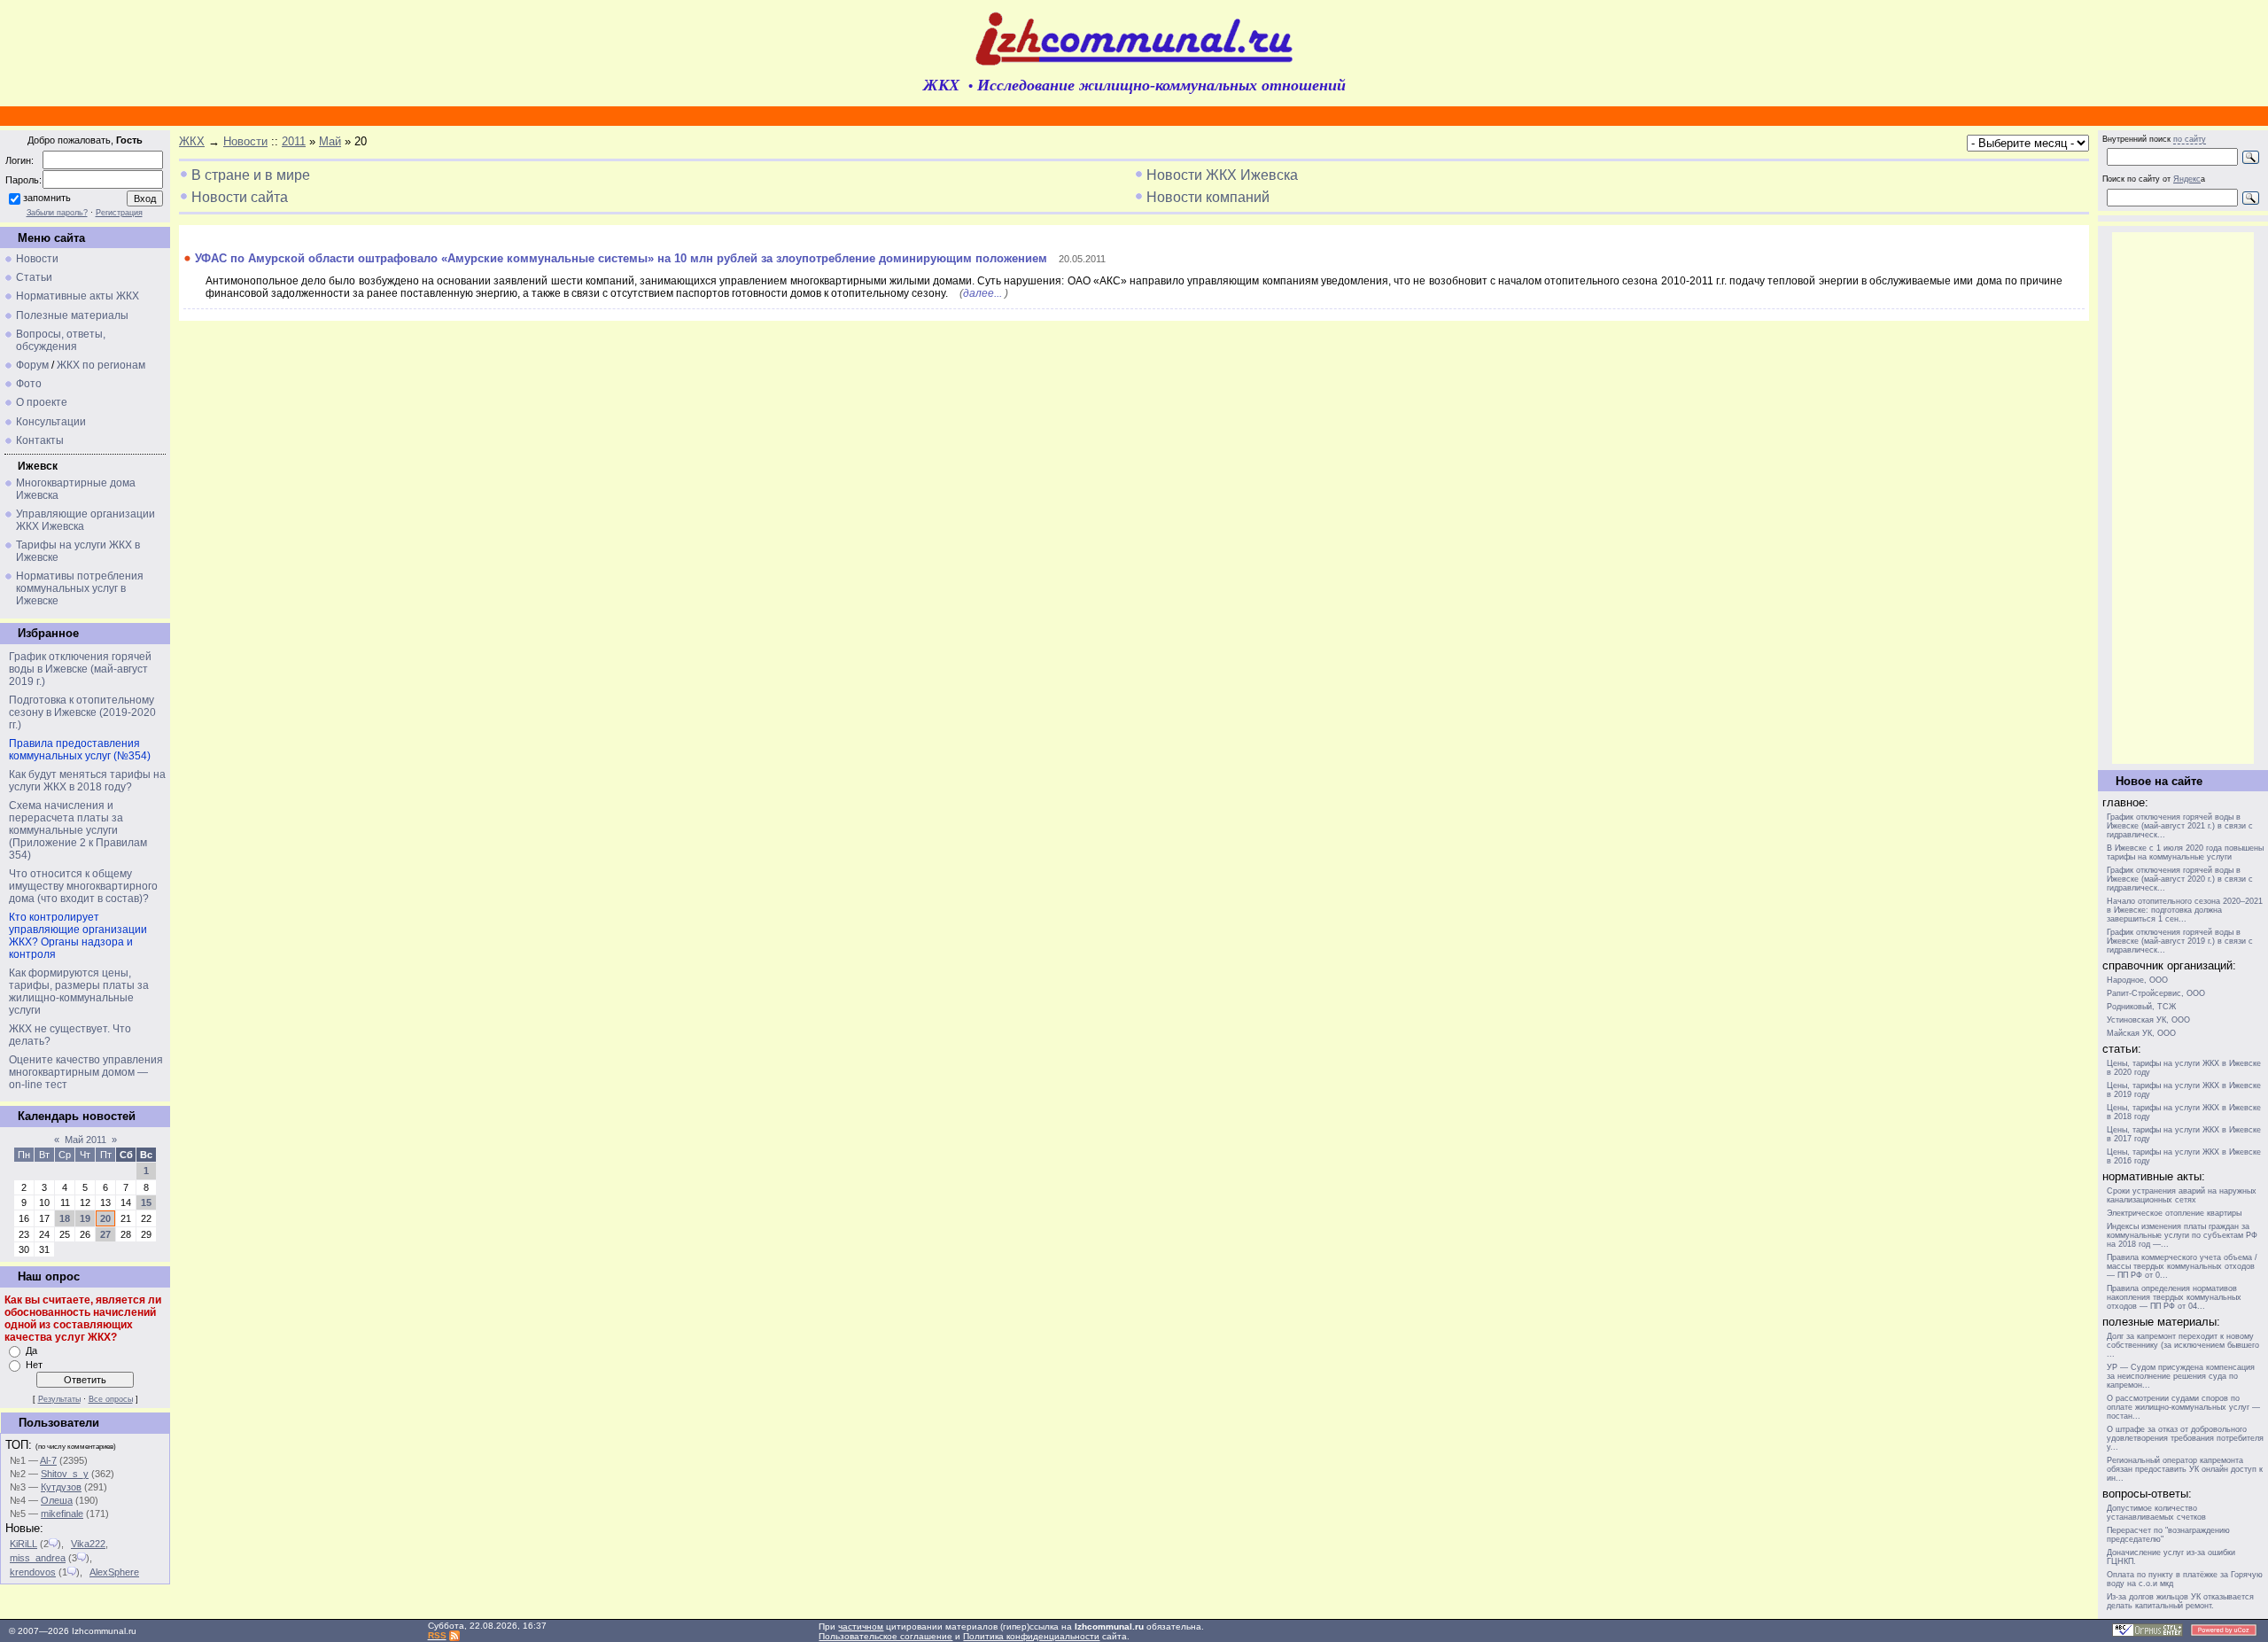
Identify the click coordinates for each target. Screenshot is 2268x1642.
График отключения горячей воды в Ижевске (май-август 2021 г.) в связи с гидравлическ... (2180, 826)
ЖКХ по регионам (101, 365)
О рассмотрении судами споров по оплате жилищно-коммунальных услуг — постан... (2183, 1407)
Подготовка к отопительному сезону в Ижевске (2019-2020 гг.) (82, 712)
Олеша (57, 1500)
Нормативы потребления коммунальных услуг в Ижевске (80, 588)
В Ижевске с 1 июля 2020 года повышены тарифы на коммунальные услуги (2185, 852)
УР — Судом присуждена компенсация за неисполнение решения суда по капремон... (2181, 1376)
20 (105, 1218)
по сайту (2190, 139)
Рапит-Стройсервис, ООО (2156, 993)
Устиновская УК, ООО (2148, 1020)
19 (85, 1218)
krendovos (33, 1572)
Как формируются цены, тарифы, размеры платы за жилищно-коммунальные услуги (79, 992)
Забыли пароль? (57, 213)
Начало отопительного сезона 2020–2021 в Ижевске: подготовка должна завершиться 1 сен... (2185, 910)
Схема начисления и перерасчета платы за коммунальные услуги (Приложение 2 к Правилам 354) (78, 830)
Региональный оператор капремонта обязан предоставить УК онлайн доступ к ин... (2185, 1469)
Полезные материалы (72, 315)
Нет (34, 1365)
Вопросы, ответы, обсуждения (61, 340)
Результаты (59, 1399)
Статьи (34, 277)
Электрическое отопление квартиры (2174, 1213)
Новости (37, 259)
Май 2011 (85, 1140)
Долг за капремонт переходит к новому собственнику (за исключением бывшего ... (2183, 1345)
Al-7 (48, 1460)
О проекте (42, 402)
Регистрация (119, 213)
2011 (294, 141)
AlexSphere (114, 1572)
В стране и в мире (251, 175)
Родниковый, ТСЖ (2141, 1007)
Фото (29, 384)
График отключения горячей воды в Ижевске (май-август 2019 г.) (80, 669)
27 (105, 1234)
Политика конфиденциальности (1031, 1636)
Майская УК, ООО (2141, 1033)
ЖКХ (192, 141)
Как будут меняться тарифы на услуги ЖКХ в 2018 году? (87, 781)
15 (146, 1202)
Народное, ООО (2137, 980)
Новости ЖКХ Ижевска (1222, 175)
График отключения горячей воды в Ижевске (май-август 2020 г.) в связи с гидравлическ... (2180, 879)
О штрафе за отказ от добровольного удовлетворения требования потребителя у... (2185, 1438)
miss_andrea (38, 1558)
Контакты (40, 440)
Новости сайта (240, 197)
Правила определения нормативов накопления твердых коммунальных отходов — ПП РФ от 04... (2174, 1297)
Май (330, 141)
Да (31, 1350)
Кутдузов (61, 1487)
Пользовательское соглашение (885, 1636)
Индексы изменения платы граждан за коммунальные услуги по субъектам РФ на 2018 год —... (2182, 1235)
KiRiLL (23, 1544)
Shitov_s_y (65, 1474)
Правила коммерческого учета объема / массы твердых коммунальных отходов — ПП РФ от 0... (2182, 1266)
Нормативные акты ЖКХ (78, 296)
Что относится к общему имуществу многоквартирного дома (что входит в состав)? (83, 886)
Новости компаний (1208, 197)
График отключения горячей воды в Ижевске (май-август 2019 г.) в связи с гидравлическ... (2180, 941)
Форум (32, 365)
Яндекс (2187, 179)
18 (65, 1218)
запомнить (47, 198)
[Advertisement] (2183, 498)
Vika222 (88, 1544)
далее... (983, 293)
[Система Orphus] (2148, 1634)
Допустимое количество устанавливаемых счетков (2156, 1513)
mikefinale (62, 1514)
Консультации (51, 422)
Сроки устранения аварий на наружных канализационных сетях (2182, 1195)
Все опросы (111, 1399)
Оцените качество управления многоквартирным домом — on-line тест (86, 1072)
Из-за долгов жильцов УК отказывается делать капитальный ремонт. (2180, 1601)
